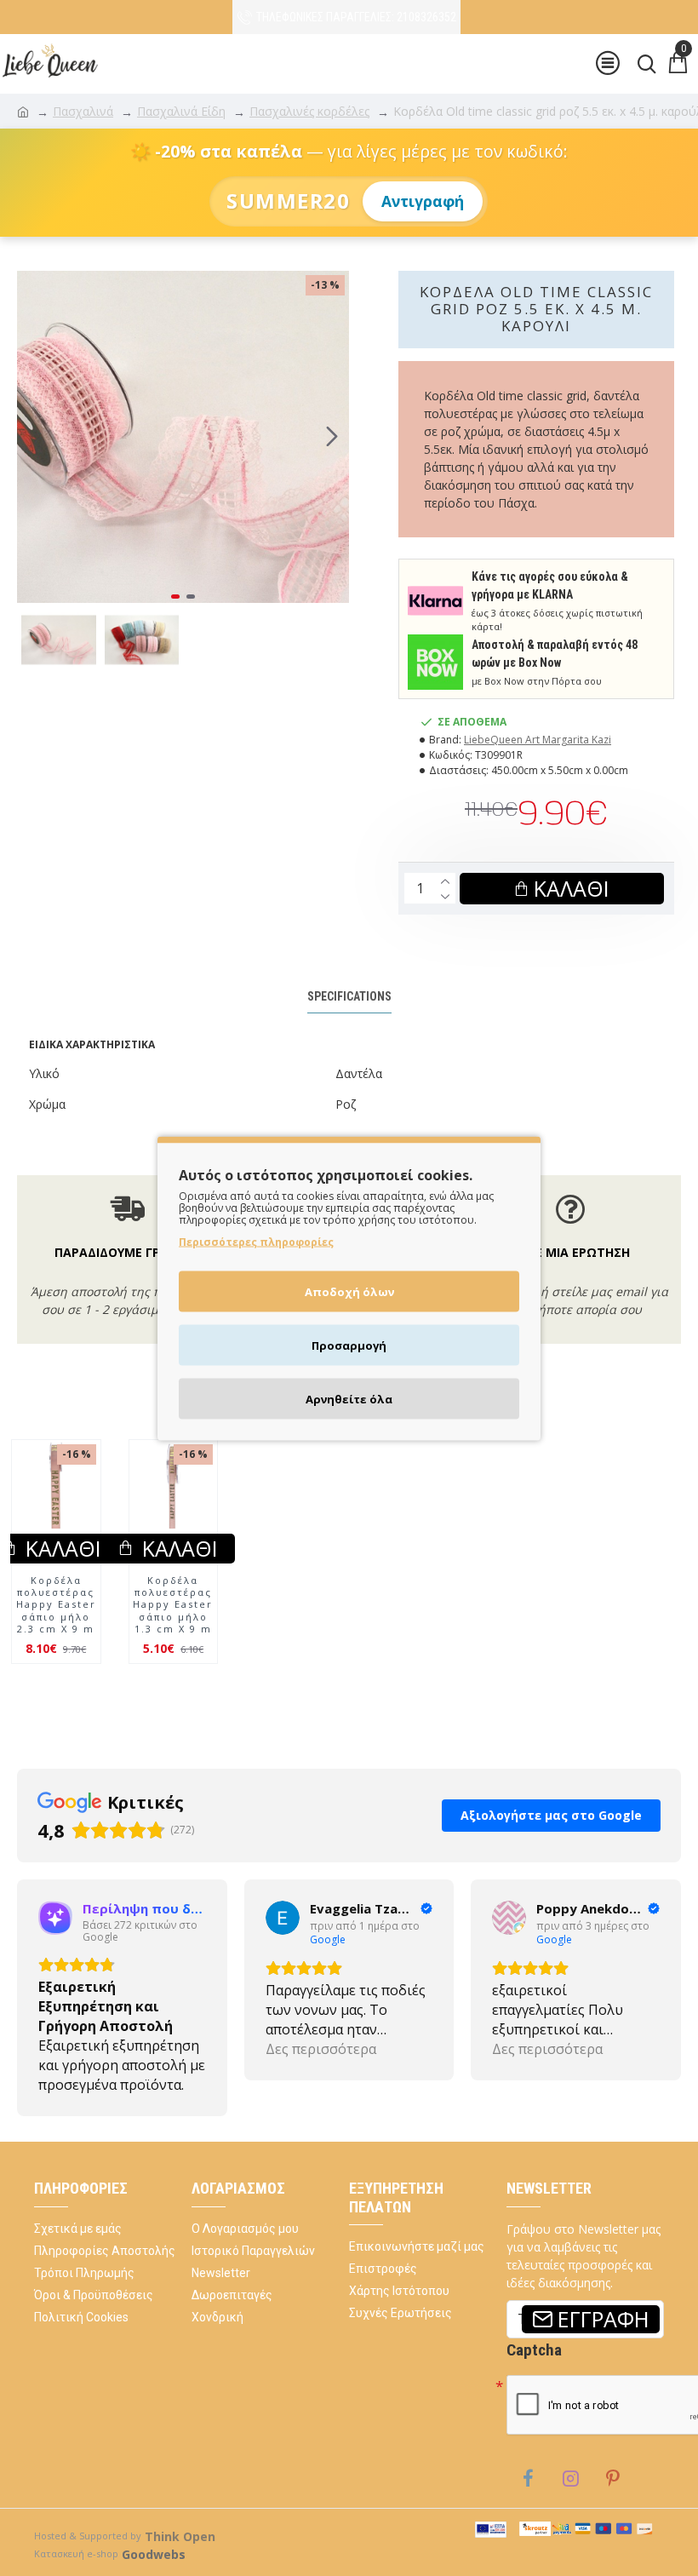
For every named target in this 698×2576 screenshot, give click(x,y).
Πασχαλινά (83, 111)
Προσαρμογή (349, 1345)
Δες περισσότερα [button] (94, 2085)
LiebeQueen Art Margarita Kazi (538, 740)
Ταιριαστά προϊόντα (311, 1439)
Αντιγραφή (423, 201)
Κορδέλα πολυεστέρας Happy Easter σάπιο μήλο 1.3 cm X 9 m (173, 1640)
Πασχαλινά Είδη (181, 111)
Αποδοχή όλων (349, 1291)
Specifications (349, 996)
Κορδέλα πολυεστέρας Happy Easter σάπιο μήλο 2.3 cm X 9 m (56, 1640)
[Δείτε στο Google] (55, 1954)
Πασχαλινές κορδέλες (309, 111)
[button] (34, 437)
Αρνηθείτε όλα (349, 1398)
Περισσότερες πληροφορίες (256, 1241)
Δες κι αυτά (412, 1439)
